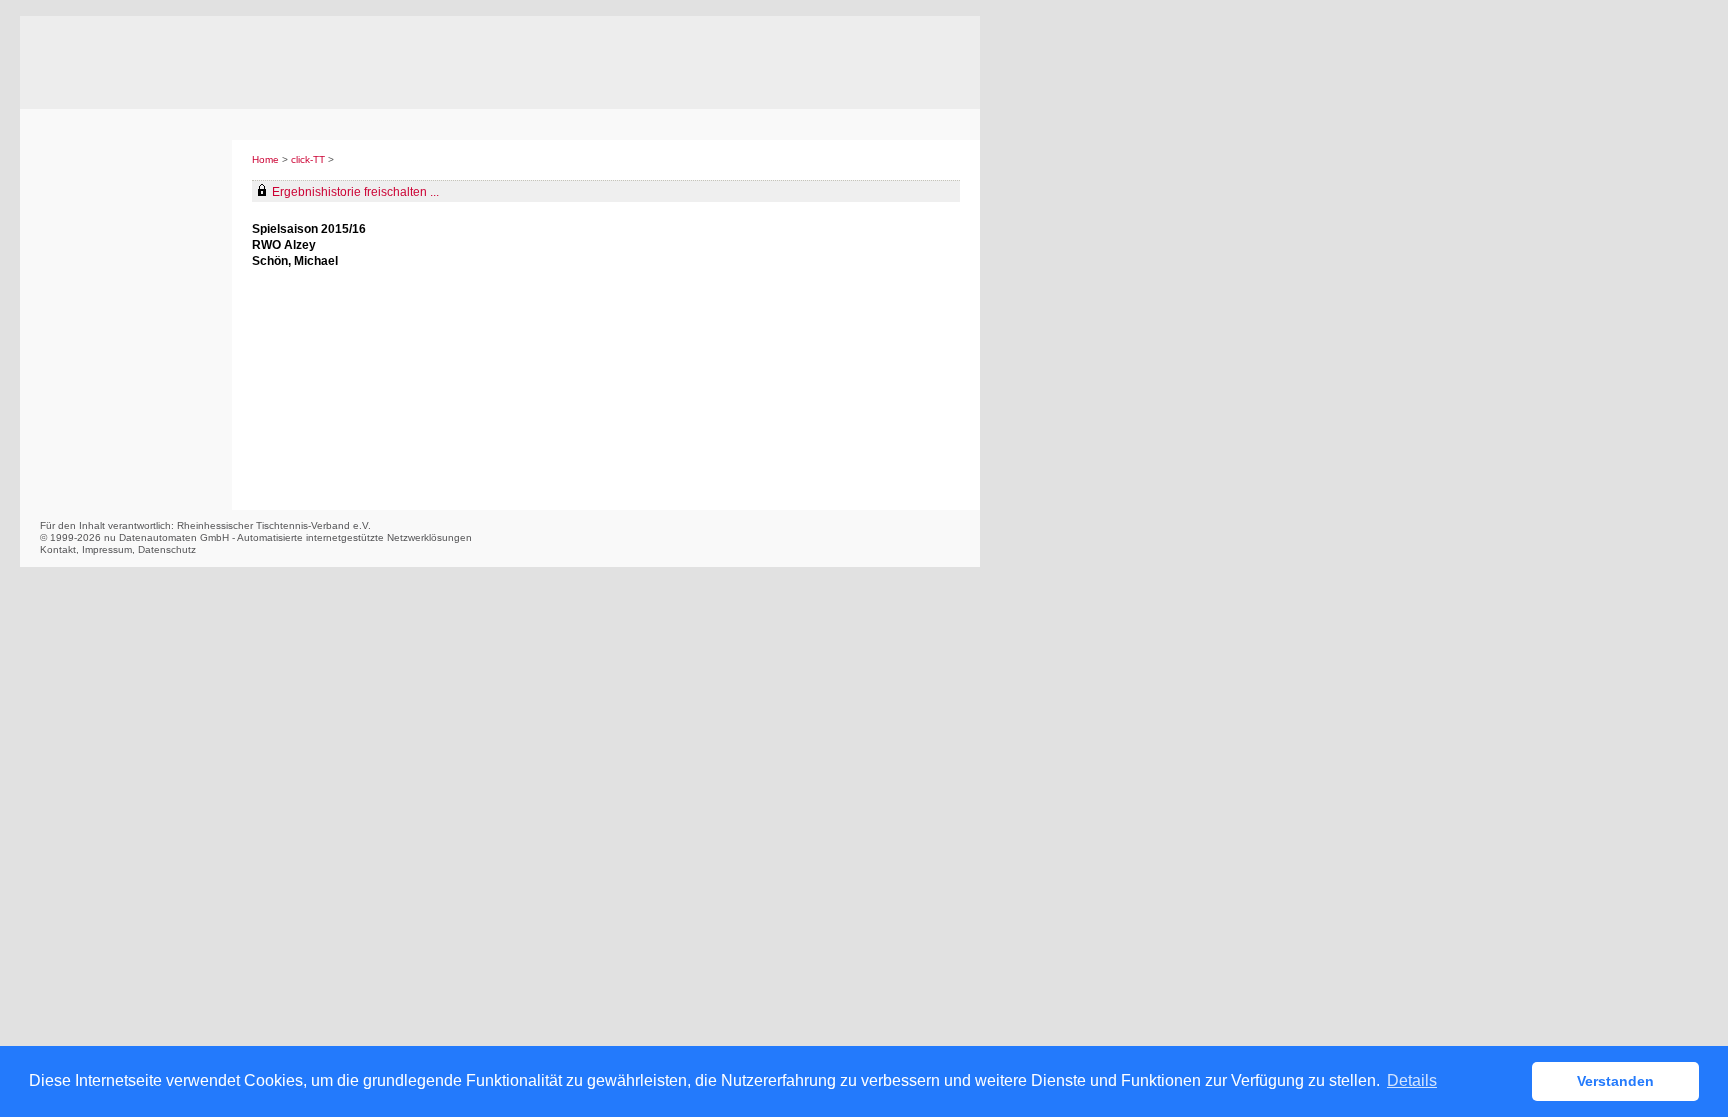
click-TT (308, 159)
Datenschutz (167, 549)
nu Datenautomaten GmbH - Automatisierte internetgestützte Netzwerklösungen (288, 537)
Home (265, 159)
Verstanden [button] (1615, 1081)
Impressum (107, 549)
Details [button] (1412, 1080)
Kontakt (58, 549)
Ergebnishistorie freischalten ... (355, 192)
